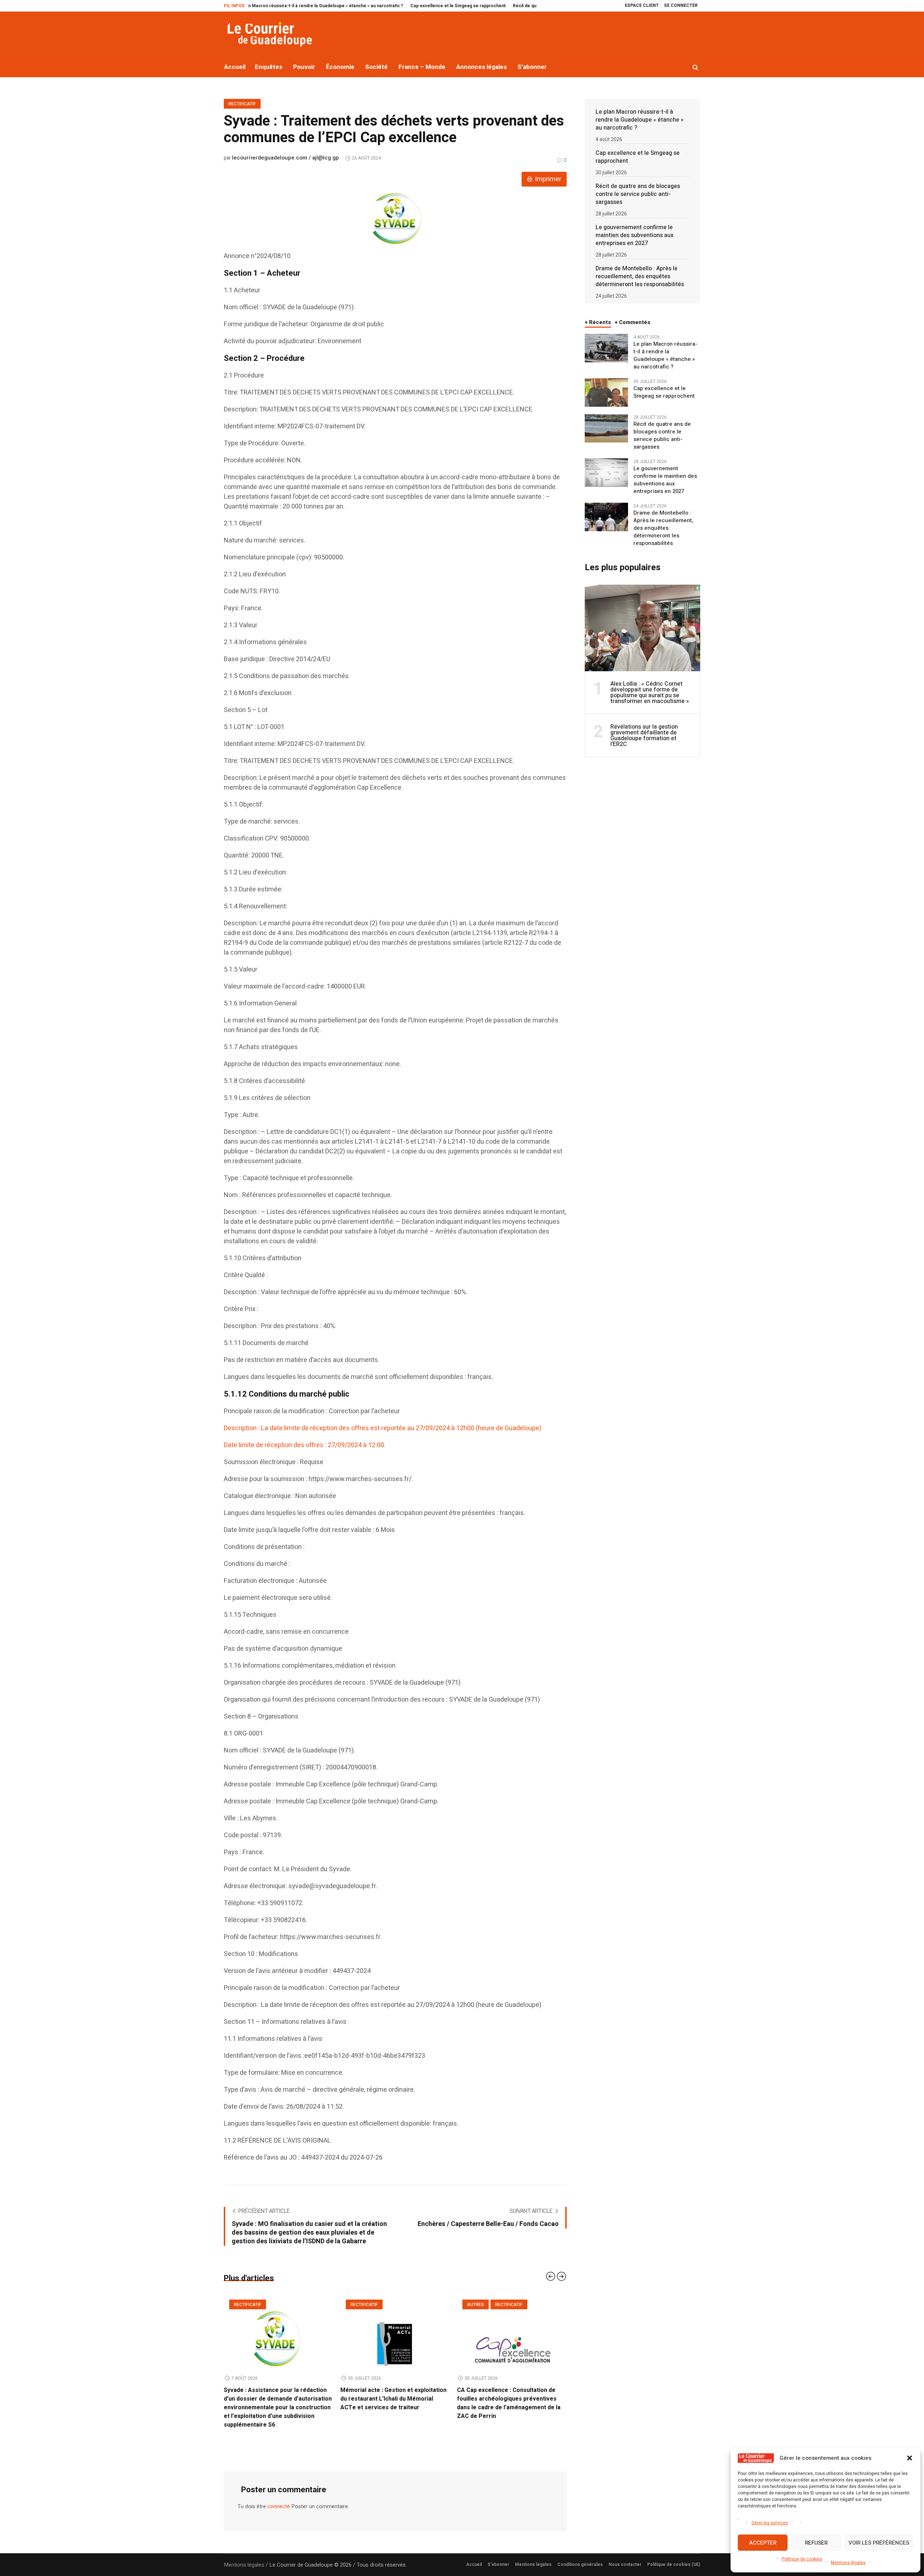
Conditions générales (580, 2556)
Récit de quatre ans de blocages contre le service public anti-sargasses (494, 6)
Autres (359, 2305)
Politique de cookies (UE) (674, 2556)
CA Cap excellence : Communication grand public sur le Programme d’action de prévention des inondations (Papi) (511, 2399)
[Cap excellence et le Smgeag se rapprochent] (606, 392)
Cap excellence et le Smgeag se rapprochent (363, 6)
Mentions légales (848, 2563)
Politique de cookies (802, 2559)
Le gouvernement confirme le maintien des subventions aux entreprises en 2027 (635, 235)
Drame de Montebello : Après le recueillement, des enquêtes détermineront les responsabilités (640, 276)
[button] (910, 2458)
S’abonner (498, 2556)
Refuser (816, 2543)
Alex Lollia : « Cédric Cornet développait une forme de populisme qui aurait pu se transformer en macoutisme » (650, 693)
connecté (279, 2498)
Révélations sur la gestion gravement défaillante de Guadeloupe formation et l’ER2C (644, 735)
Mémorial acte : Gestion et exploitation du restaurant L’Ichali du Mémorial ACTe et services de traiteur (277, 2399)
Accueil (474, 2556)
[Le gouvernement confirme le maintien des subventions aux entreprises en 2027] (606, 472)
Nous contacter (625, 2556)
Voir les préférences (879, 2543)
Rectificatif (242, 104)
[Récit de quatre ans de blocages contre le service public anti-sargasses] (606, 428)
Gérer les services (770, 2523)
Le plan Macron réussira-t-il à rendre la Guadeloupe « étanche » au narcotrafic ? (640, 120)
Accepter (763, 2543)
